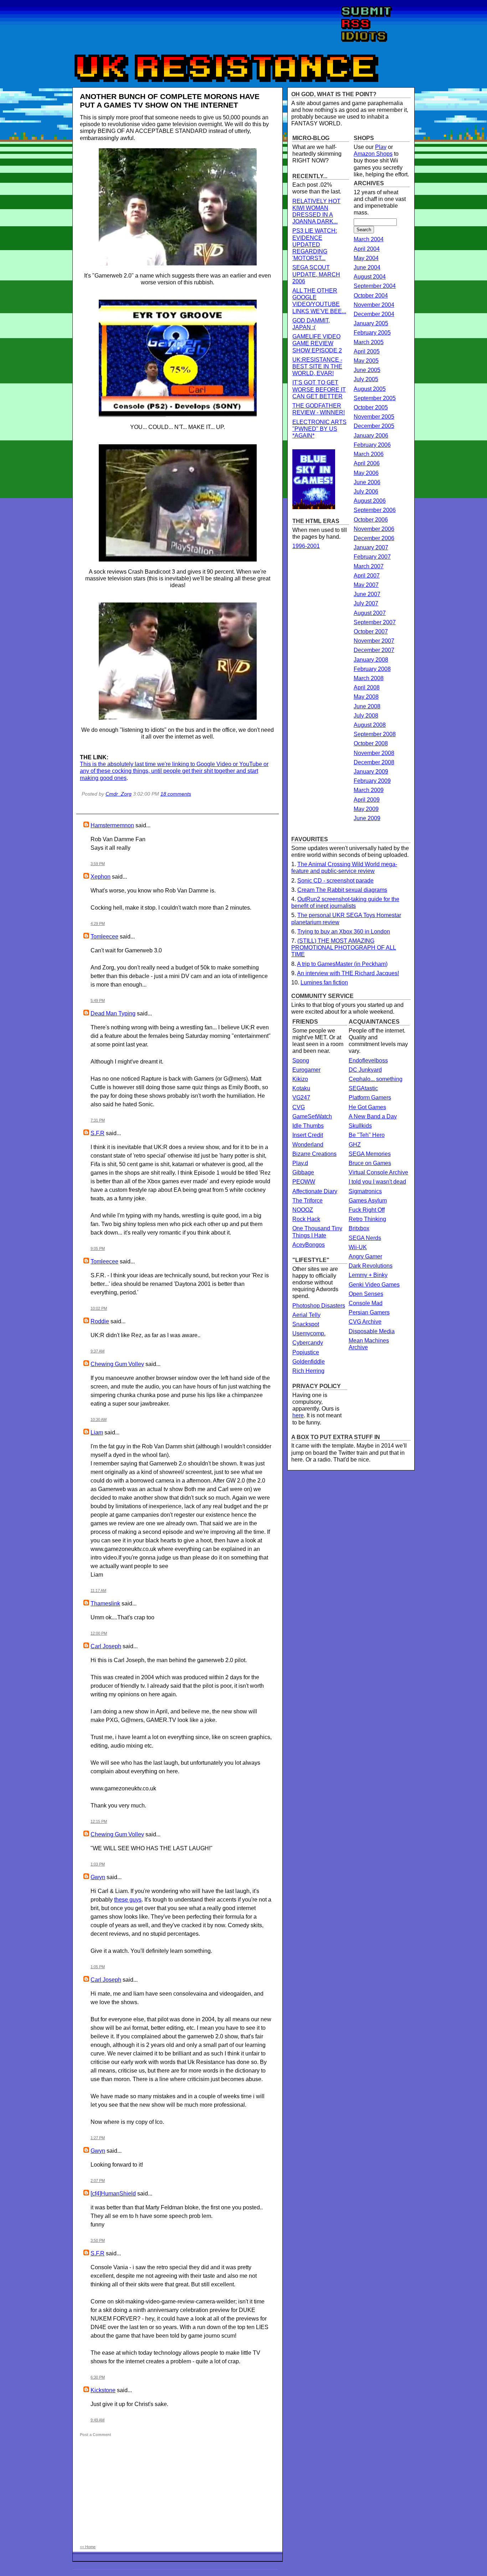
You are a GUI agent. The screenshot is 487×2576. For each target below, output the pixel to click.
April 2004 (367, 249)
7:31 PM (98, 1120)
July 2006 (366, 492)
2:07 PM (98, 2181)
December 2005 (374, 426)
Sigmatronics (365, 1191)
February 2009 (372, 781)
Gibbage (303, 1172)
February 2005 (372, 333)
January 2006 (371, 436)
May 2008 (366, 697)
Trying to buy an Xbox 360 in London (344, 932)
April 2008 (367, 687)
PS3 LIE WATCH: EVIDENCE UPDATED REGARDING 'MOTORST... (315, 244)
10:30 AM (99, 1419)
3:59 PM (98, 864)
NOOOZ (303, 1210)
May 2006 (366, 473)
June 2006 (367, 482)
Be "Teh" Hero (367, 1135)
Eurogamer (306, 1070)
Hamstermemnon (112, 825)
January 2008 (371, 660)
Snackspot (306, 1324)
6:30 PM (98, 2377)
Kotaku (301, 1088)
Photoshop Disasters (319, 1306)
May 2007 (366, 585)
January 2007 (371, 547)
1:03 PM (98, 1864)
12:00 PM (99, 1633)
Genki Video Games (374, 1285)
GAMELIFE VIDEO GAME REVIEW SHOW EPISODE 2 (317, 343)
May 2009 (366, 809)
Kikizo (300, 1079)
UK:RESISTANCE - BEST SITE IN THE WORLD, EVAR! (317, 366)
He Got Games (367, 1107)
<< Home (88, 2547)
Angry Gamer (365, 1256)
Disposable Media (372, 1331)
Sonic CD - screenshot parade (335, 881)
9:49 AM (98, 2420)
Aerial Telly (306, 1315)
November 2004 (374, 305)
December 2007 (374, 650)
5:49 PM (98, 1000)
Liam (97, 1432)
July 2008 (366, 716)
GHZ (355, 1145)
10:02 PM (99, 1308)
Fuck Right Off (367, 1210)
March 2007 (369, 566)
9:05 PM (98, 1248)
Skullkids (360, 1126)
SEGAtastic (363, 1088)
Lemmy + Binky (368, 1275)
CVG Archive (365, 1322)
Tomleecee (104, 937)
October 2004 (371, 296)
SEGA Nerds (365, 1238)
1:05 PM (98, 1967)
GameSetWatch (312, 1116)
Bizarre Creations (314, 1154)
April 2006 (367, 463)
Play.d (300, 1163)
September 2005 (375, 398)
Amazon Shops (373, 154)
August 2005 (370, 389)
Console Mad (366, 1303)
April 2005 (367, 351)
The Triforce (307, 1201)
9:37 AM (98, 1351)
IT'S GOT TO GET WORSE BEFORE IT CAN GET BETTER (319, 389)
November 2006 (374, 529)
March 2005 (369, 342)
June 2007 (367, 594)
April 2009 (367, 800)
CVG (299, 1107)
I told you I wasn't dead (377, 1182)
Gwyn (98, 1877)
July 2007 (366, 603)
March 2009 (369, 790)
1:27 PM (98, 2138)
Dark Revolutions (371, 1266)
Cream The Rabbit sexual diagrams (342, 890)
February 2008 (372, 669)
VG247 (301, 1098)
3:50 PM (98, 2240)
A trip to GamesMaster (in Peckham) (342, 964)
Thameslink (105, 1603)
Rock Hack (306, 1219)
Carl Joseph (106, 1646)
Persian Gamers (369, 1312)
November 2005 (374, 417)
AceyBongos (309, 1245)
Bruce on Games (370, 1163)
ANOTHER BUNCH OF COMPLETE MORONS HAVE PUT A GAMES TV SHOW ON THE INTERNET (170, 101)
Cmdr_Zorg (119, 794)
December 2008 (374, 762)
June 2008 (367, 706)
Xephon (101, 877)
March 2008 (369, 678)
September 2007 (375, 622)
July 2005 (366, 379)
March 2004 (369, 239)
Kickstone (103, 2390)
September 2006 (375, 510)
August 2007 (370, 613)
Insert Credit (308, 1135)
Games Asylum (368, 1201)
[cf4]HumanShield (113, 2194)
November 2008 (374, 753)
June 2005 (367, 370)
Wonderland (308, 1145)
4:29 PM (98, 924)
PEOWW (304, 1182)
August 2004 (370, 277)
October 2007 (371, 632)
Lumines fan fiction (324, 982)
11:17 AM (98, 1590)
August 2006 (370, 501)
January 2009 (371, 772)
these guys (128, 1900)
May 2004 (366, 258)
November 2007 (374, 641)
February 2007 (372, 557)
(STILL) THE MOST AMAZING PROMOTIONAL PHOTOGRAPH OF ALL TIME (344, 948)
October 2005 (371, 407)
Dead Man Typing (113, 1013)
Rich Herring (308, 1371)
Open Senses (366, 1294)
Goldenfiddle (309, 1362)
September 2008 (375, 734)
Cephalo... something (376, 1079)
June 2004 (367, 267)
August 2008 (370, 725)
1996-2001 (306, 546)
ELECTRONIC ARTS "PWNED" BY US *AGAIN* (319, 429)
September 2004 (375, 286)
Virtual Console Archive (378, 1172)
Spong (301, 1061)
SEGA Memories (370, 1154)
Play (381, 147)
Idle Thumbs (308, 1126)
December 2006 (374, 538)
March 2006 (369, 454)
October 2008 (371, 743)
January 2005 (371, 323)
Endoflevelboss (368, 1061)
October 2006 (371, 520)
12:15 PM (99, 1821)
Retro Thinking (367, 1219)
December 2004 (374, 314)
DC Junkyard (365, 1070)
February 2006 (372, 445)
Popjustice (306, 1352)
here (298, 1415)
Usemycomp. (309, 1333)
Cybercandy (308, 1343)
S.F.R (98, 1133)
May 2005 (366, 361)
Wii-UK (358, 1247)
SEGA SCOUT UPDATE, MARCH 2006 (316, 274)
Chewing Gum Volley (117, 1364)
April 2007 (367, 576)
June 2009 (367, 818)
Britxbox (359, 1228)
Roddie (100, 1321)
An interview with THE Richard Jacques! (348, 973)
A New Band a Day (373, 1116)
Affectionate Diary (315, 1191)
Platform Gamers (370, 1098)
